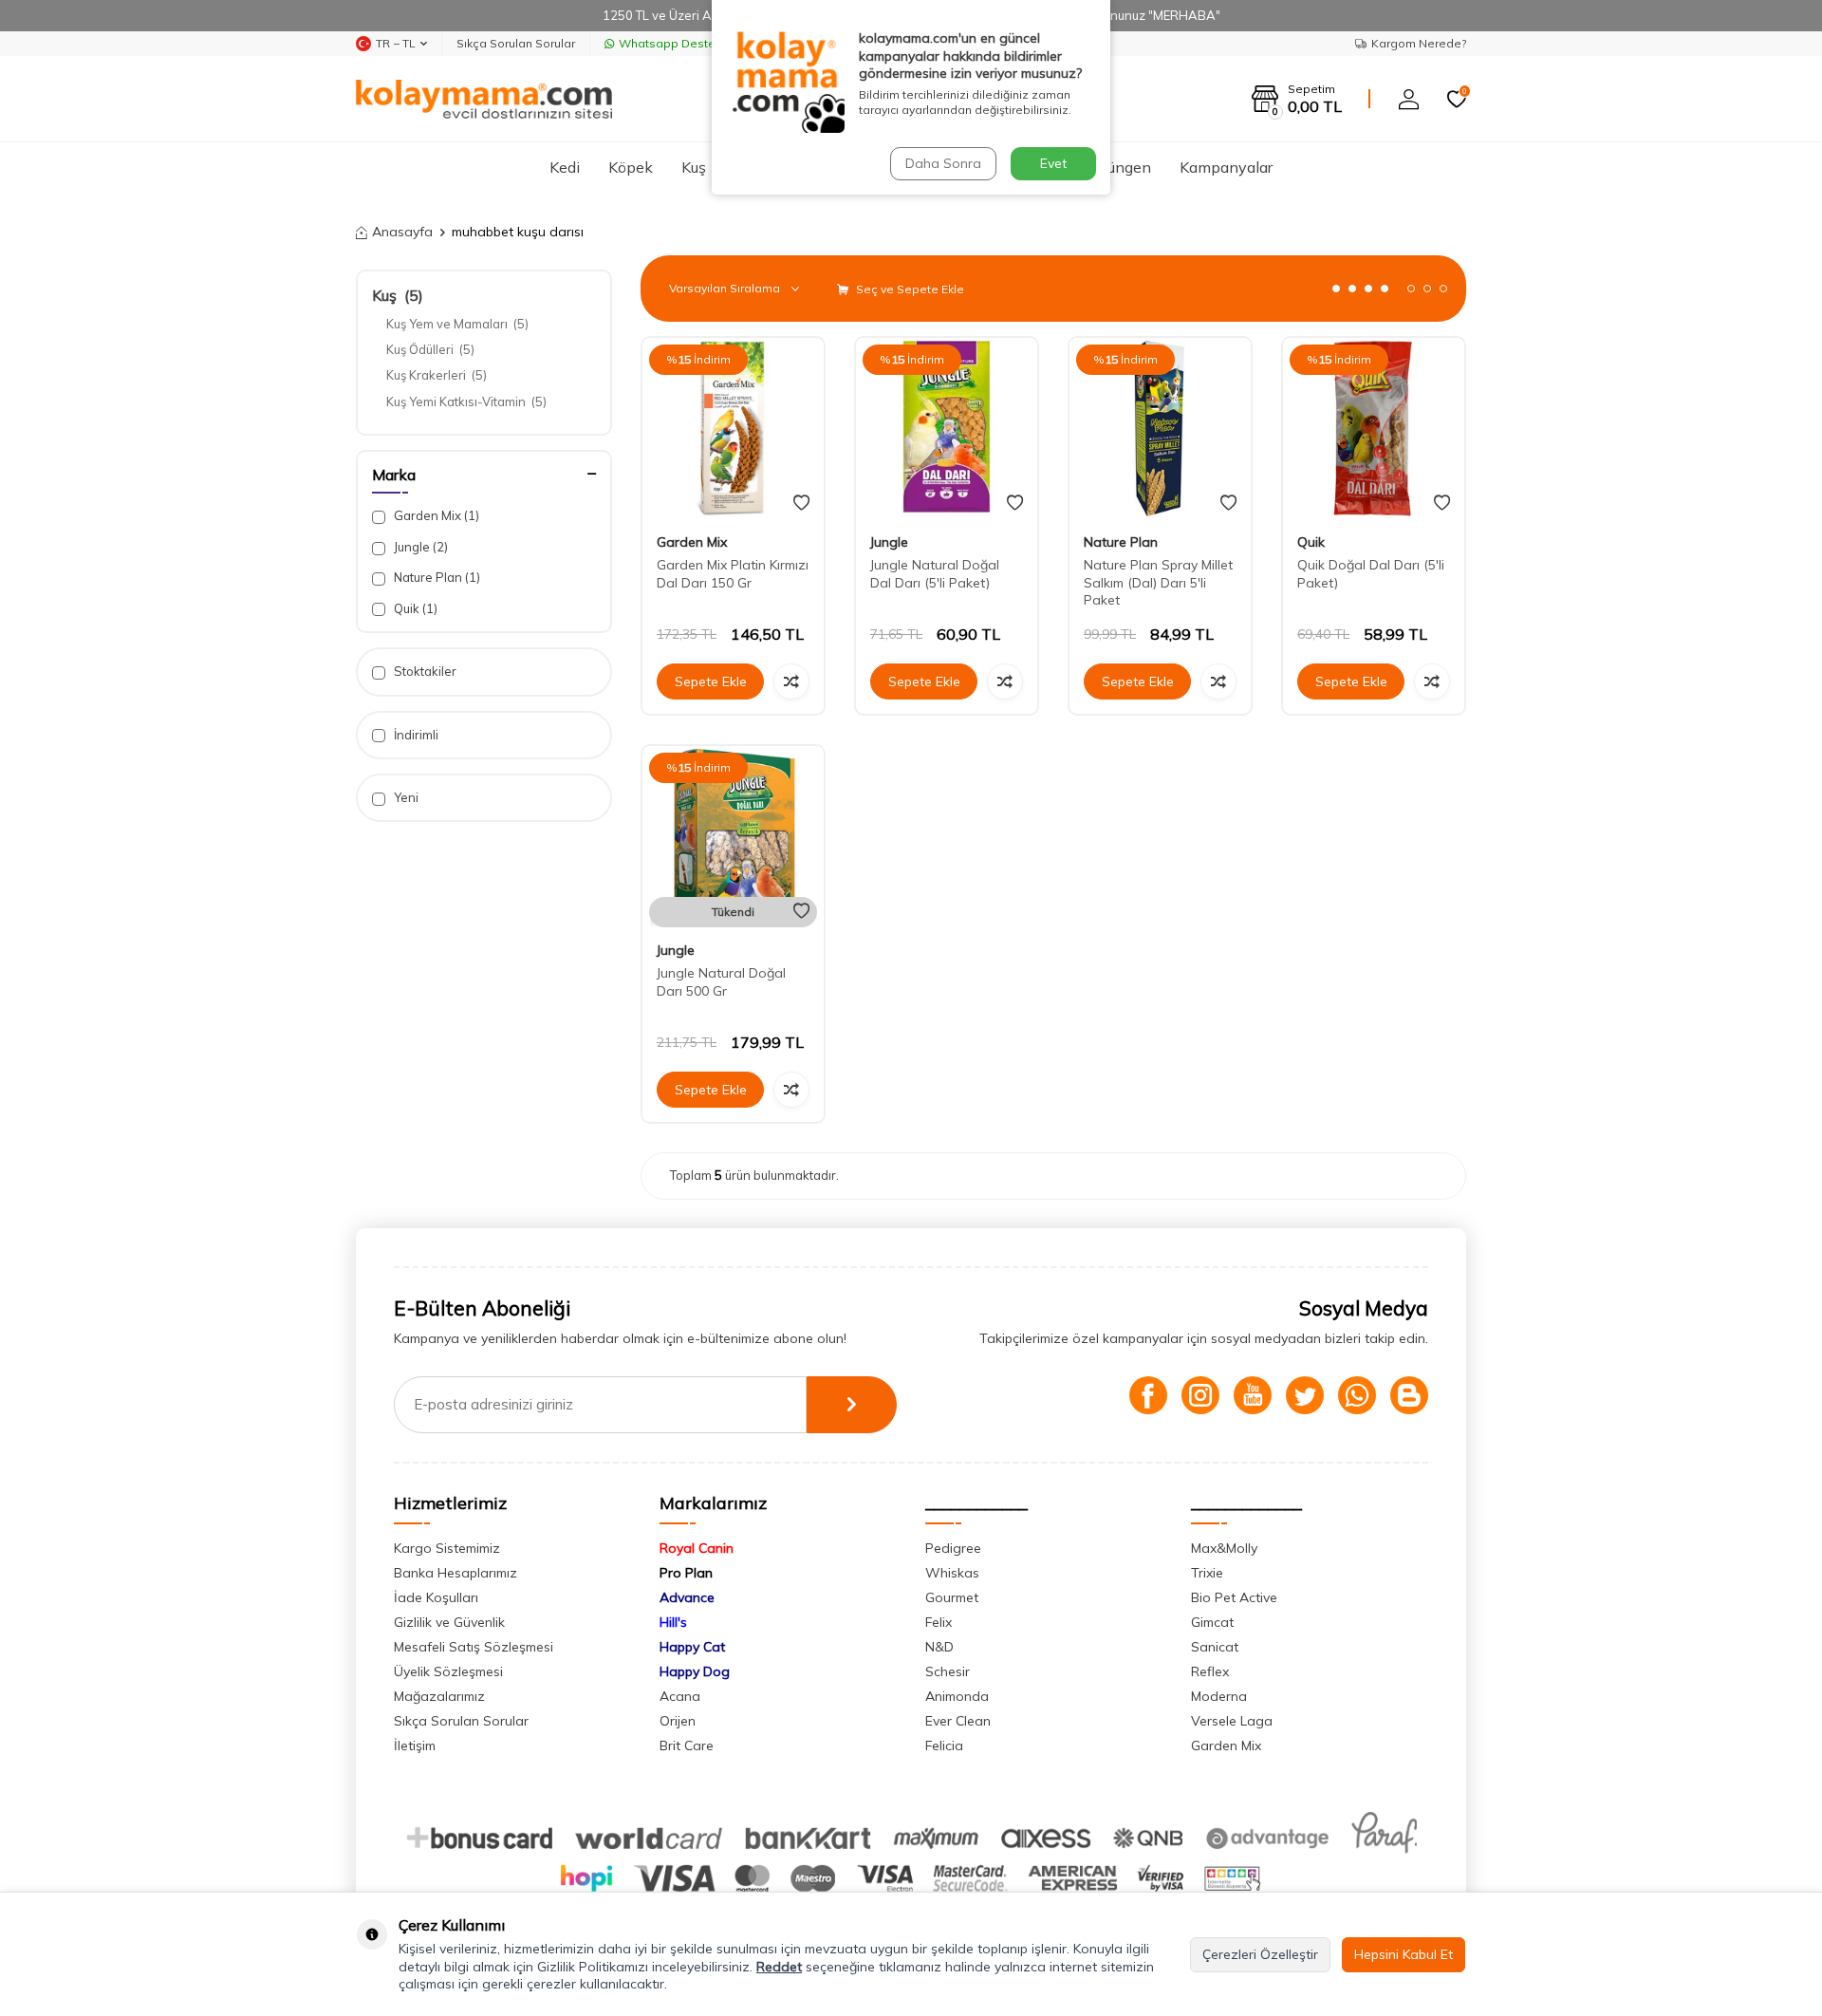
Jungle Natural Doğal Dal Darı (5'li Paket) (935, 574)
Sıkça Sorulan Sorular (516, 43)
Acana (680, 1696)
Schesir (948, 1671)
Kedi (565, 167)
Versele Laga (1232, 1721)
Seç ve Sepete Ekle (909, 289)
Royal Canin (697, 1548)
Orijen (678, 1721)
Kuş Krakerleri (437, 375)
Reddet (779, 1967)
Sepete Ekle (711, 681)
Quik (414, 608)
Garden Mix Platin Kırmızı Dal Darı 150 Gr (733, 574)
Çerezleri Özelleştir (1260, 1954)
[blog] (1409, 1395)
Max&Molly (1224, 1548)
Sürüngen (1118, 167)
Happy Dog (695, 1671)
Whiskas (952, 1573)
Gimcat (1212, 1622)
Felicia (944, 1745)
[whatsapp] (1357, 1395)
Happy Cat (692, 1647)
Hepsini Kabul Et (1404, 1954)
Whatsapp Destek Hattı (685, 43)
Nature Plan (436, 577)
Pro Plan (686, 1573)
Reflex (1210, 1671)
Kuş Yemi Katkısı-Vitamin (466, 401)
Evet (1053, 163)
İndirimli (415, 735)
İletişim (415, 1745)
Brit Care (687, 1745)
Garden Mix (435, 515)
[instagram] (1200, 1395)
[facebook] (1148, 1395)
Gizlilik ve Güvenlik (449, 1622)
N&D (939, 1647)
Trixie (1207, 1573)
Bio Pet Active (1234, 1597)
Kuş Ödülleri (430, 349)
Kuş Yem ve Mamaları (457, 324)
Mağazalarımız (439, 1696)
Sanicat (1215, 1647)
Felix (939, 1622)
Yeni (405, 797)
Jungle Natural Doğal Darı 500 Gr (721, 982)
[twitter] (1305, 1395)
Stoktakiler (424, 671)
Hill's (673, 1622)
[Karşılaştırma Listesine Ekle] (791, 681)
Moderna (1219, 1696)
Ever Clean (958, 1721)
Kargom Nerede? (1419, 43)
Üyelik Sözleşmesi (448, 1671)
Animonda (957, 1696)
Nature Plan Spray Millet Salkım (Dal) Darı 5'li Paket (1158, 583)
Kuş (694, 167)
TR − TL (396, 43)
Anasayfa (402, 232)
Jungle (419, 547)
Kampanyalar (1226, 167)
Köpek (631, 167)
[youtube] (1253, 1395)
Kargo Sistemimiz (447, 1548)
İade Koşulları (436, 1597)
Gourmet (952, 1597)
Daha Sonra (943, 163)
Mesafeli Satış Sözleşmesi (474, 1647)
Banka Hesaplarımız (455, 1573)
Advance (687, 1597)
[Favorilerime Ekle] (801, 503)
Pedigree (953, 1548)
